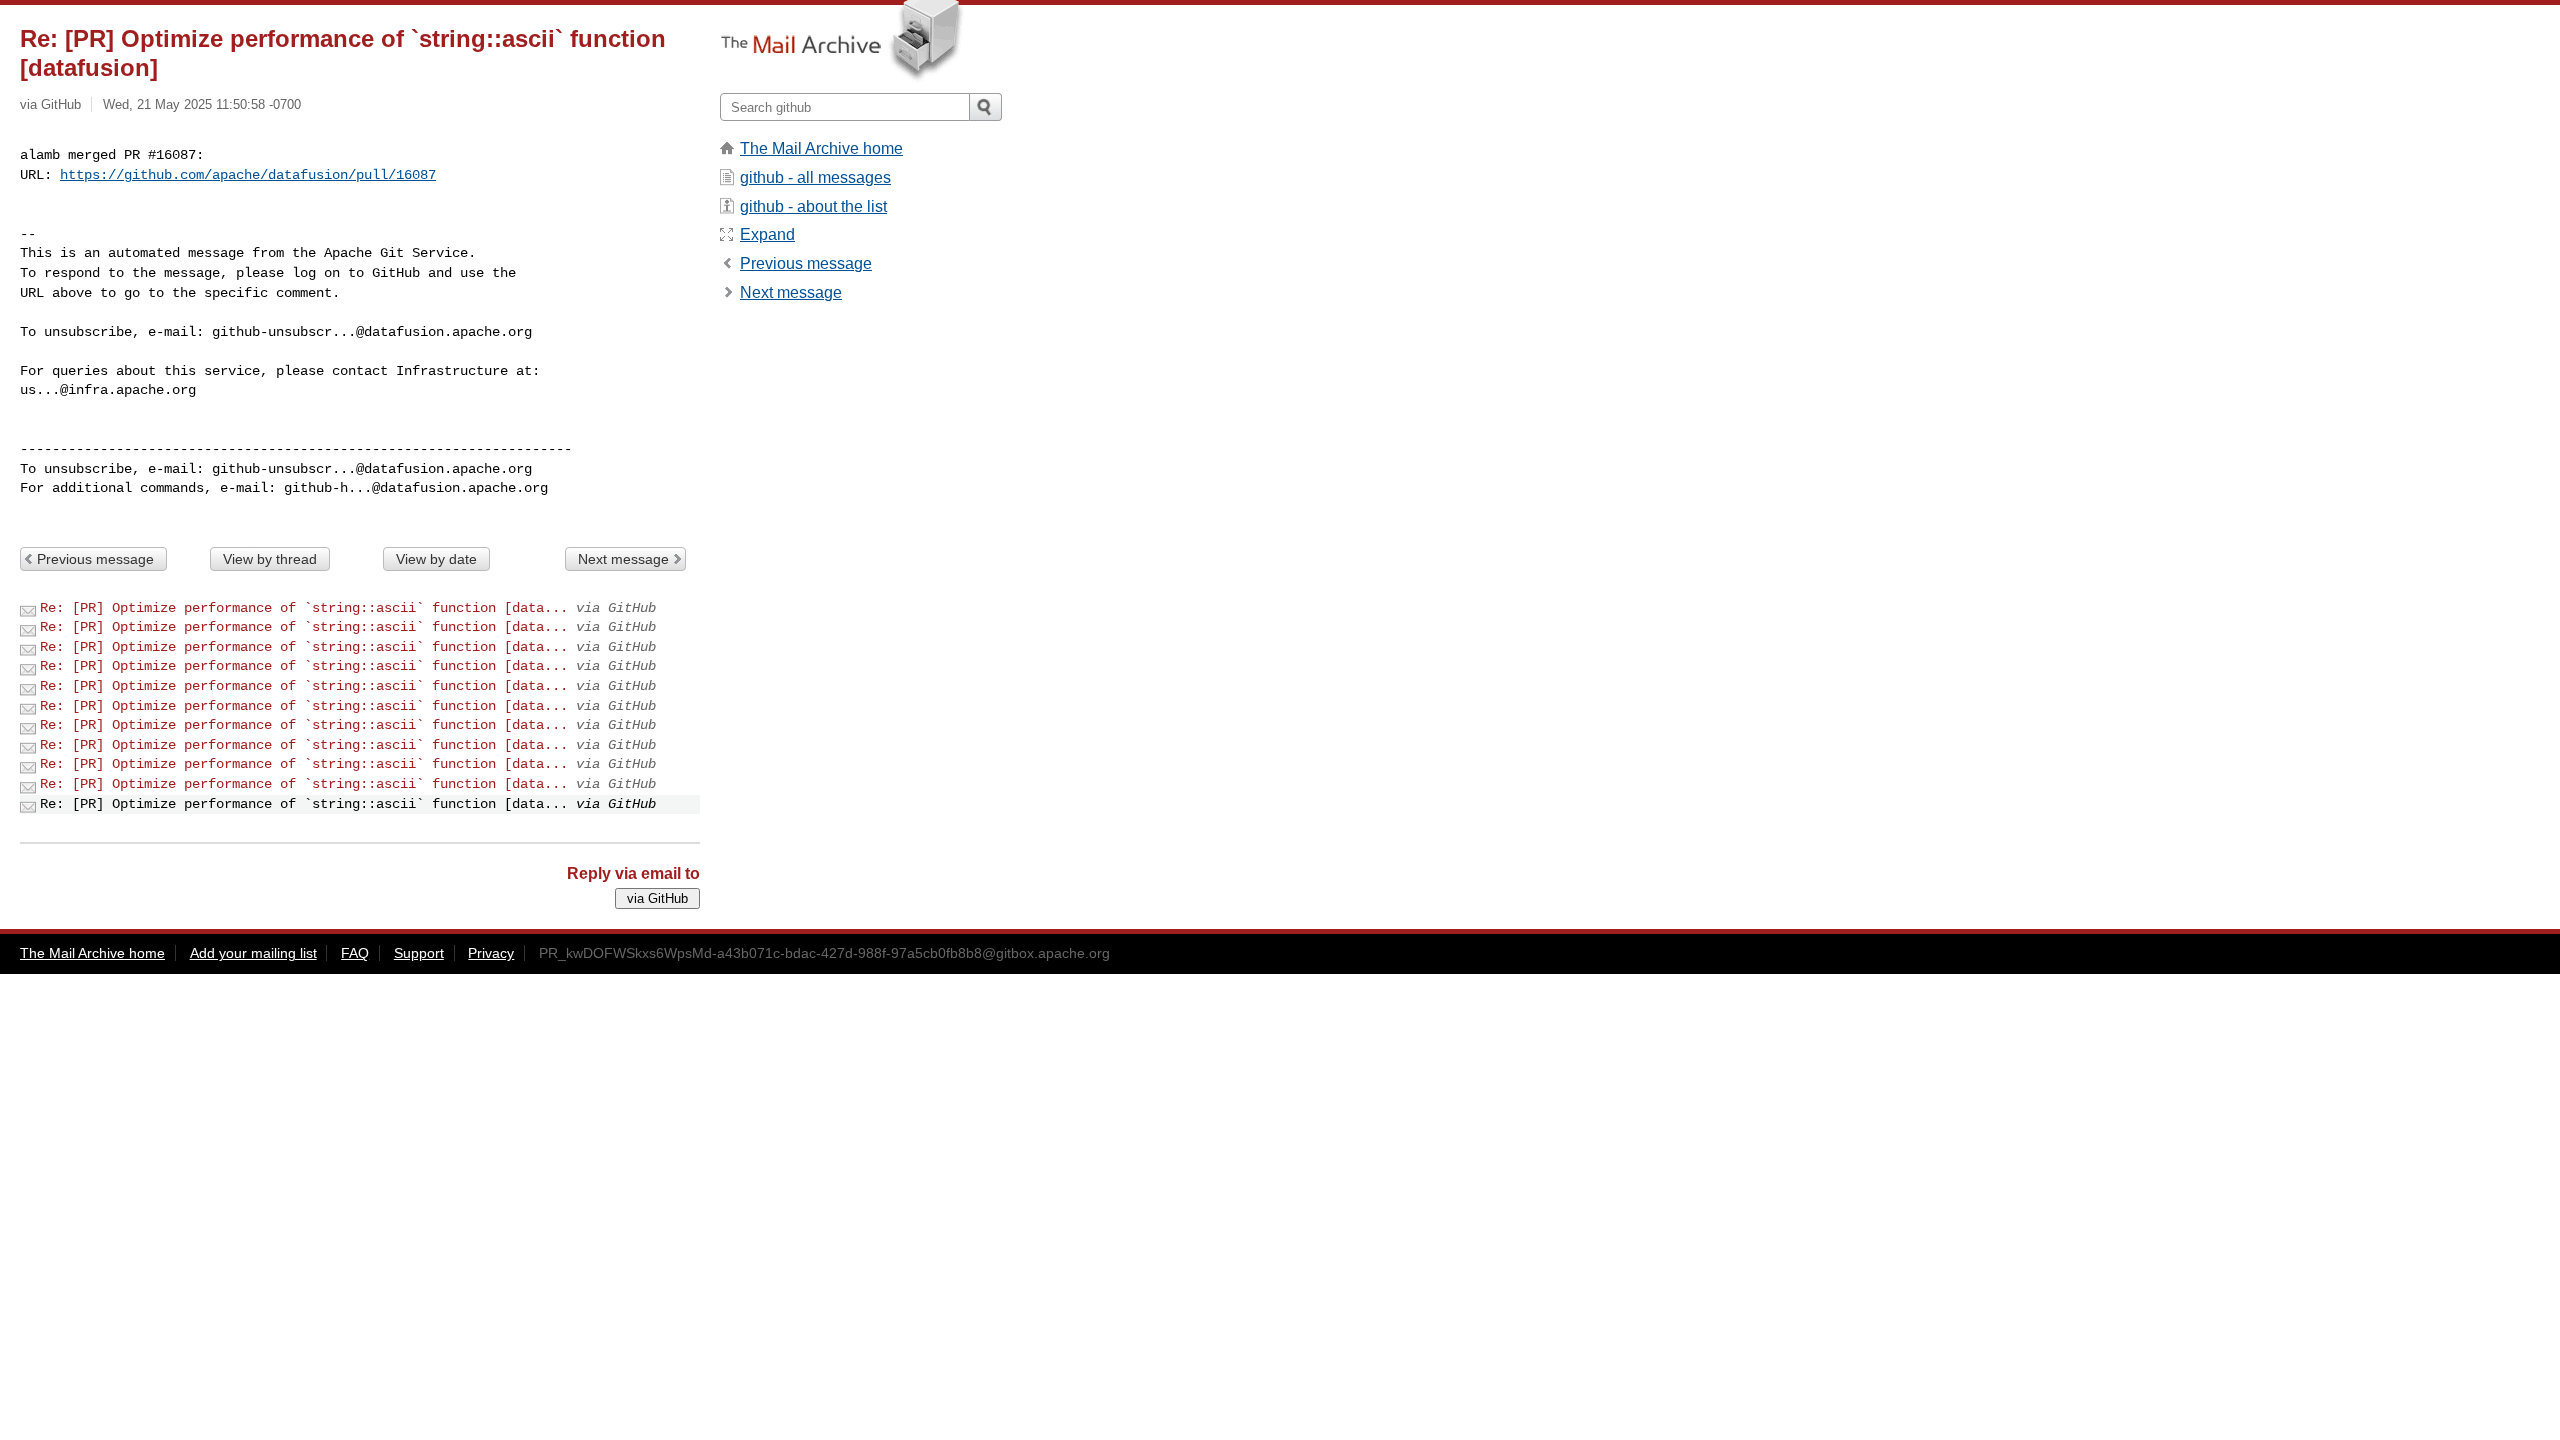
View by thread (270, 559)
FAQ (355, 953)
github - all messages (815, 177)
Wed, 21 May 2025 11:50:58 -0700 (202, 104)
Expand (767, 234)
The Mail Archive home (821, 148)
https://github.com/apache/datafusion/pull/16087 (248, 175)
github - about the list (813, 206)
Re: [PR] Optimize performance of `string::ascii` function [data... (304, 608)
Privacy (491, 953)
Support (419, 953)
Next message (623, 559)
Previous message (95, 559)
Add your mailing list (253, 953)
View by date (436, 559)
